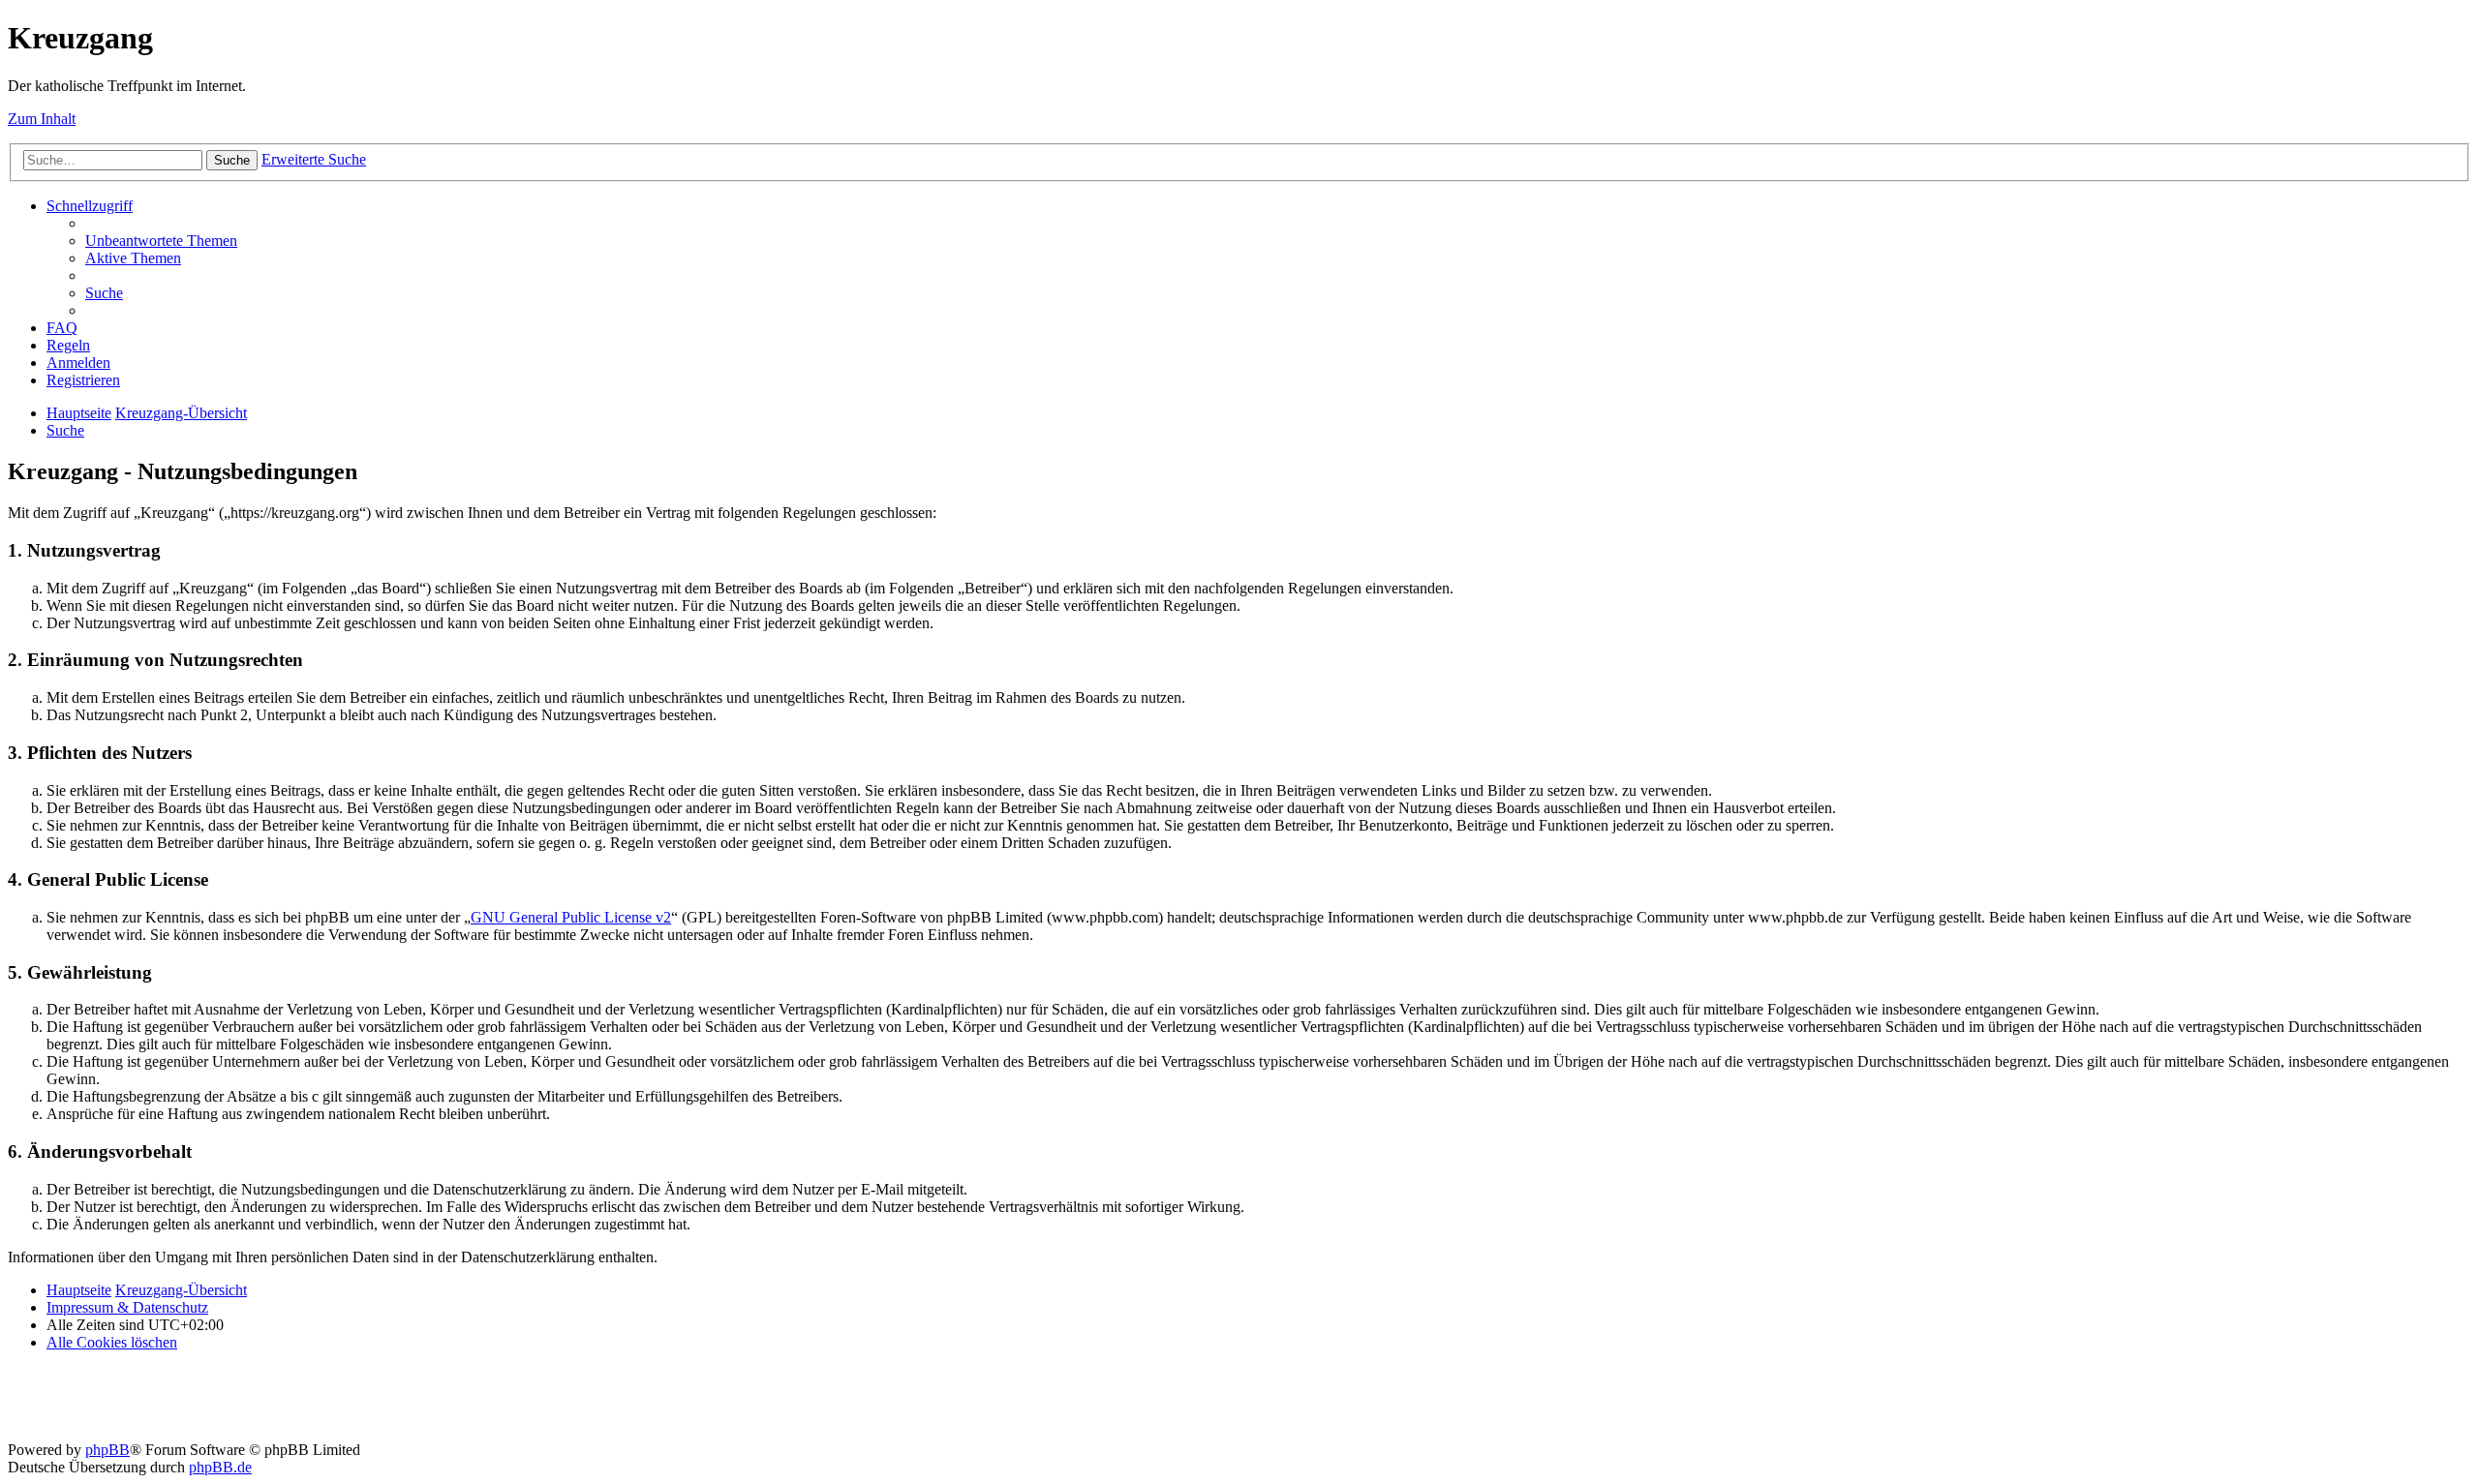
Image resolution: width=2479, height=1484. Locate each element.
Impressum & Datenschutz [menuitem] (127, 1307)
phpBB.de (220, 1467)
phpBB (107, 1450)
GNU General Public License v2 (571, 917)
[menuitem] (161, 241)
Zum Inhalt (42, 119)
